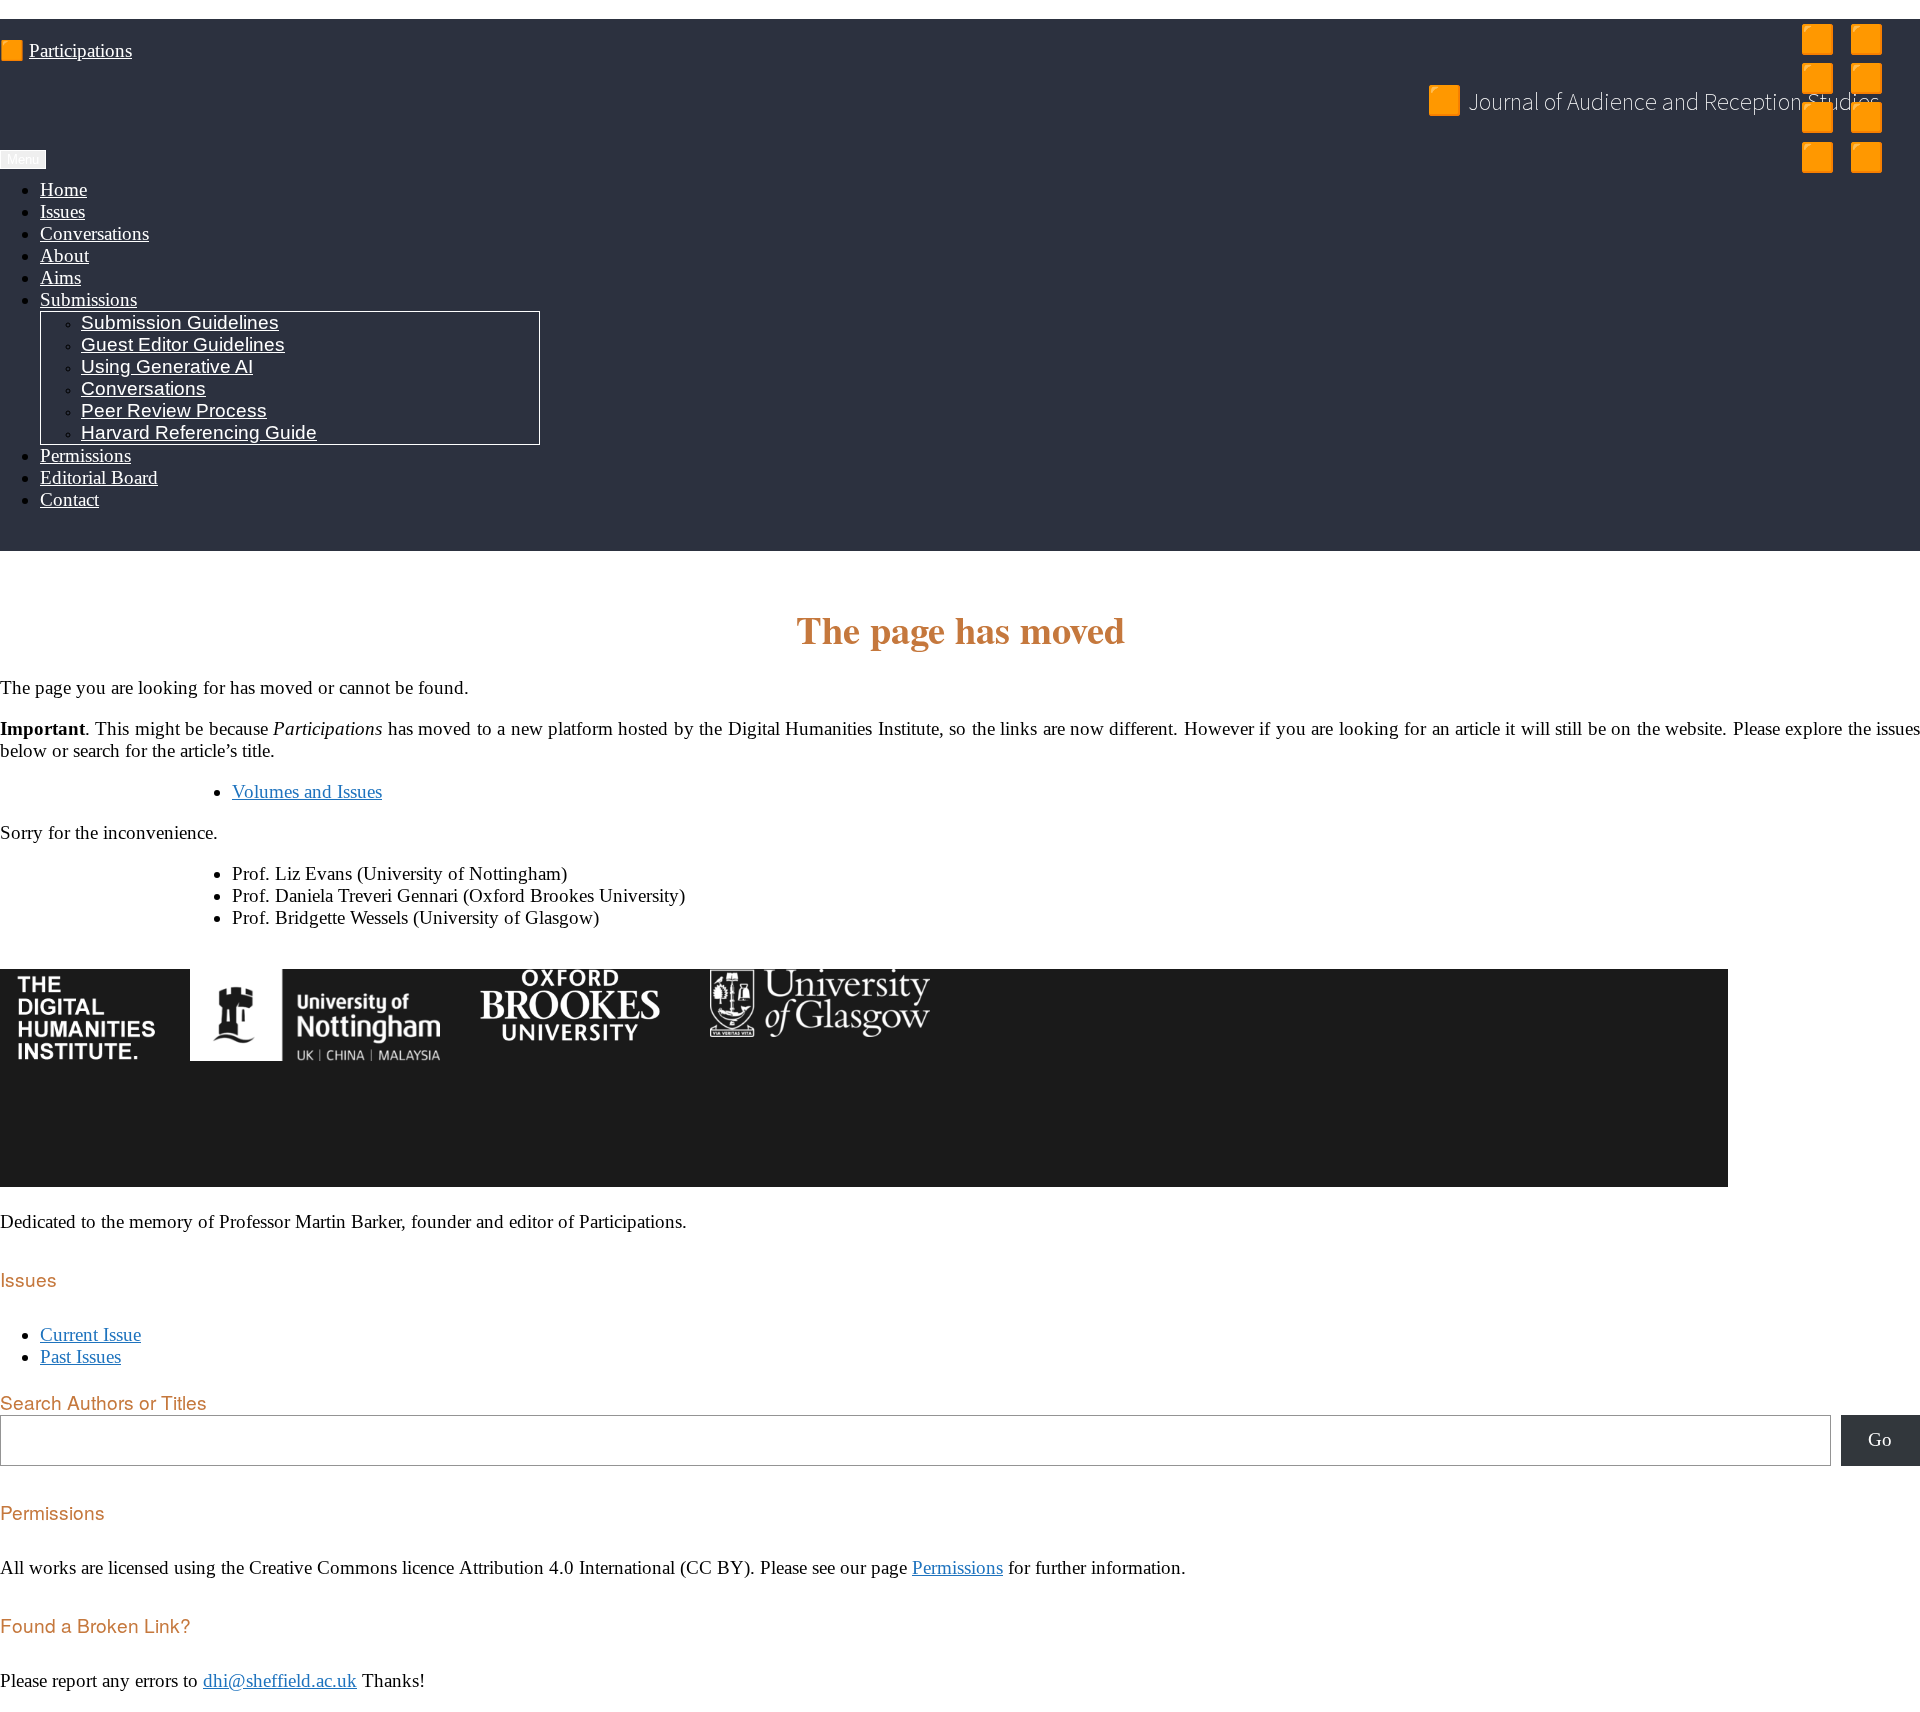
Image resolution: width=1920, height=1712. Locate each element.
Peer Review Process (174, 410)
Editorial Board (99, 477)
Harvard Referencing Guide (199, 432)
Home (63, 189)
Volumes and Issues (307, 791)
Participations (80, 50)
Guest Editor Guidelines (183, 344)
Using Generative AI (167, 366)
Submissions (88, 299)
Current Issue (90, 1334)
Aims (60, 277)
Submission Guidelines (180, 322)
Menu (23, 159)
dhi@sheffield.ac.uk (280, 1680)
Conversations (94, 233)
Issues (62, 211)
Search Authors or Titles (103, 1401)
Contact (69, 499)
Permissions (85, 455)
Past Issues (80, 1356)
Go (1880, 1439)
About (64, 255)
